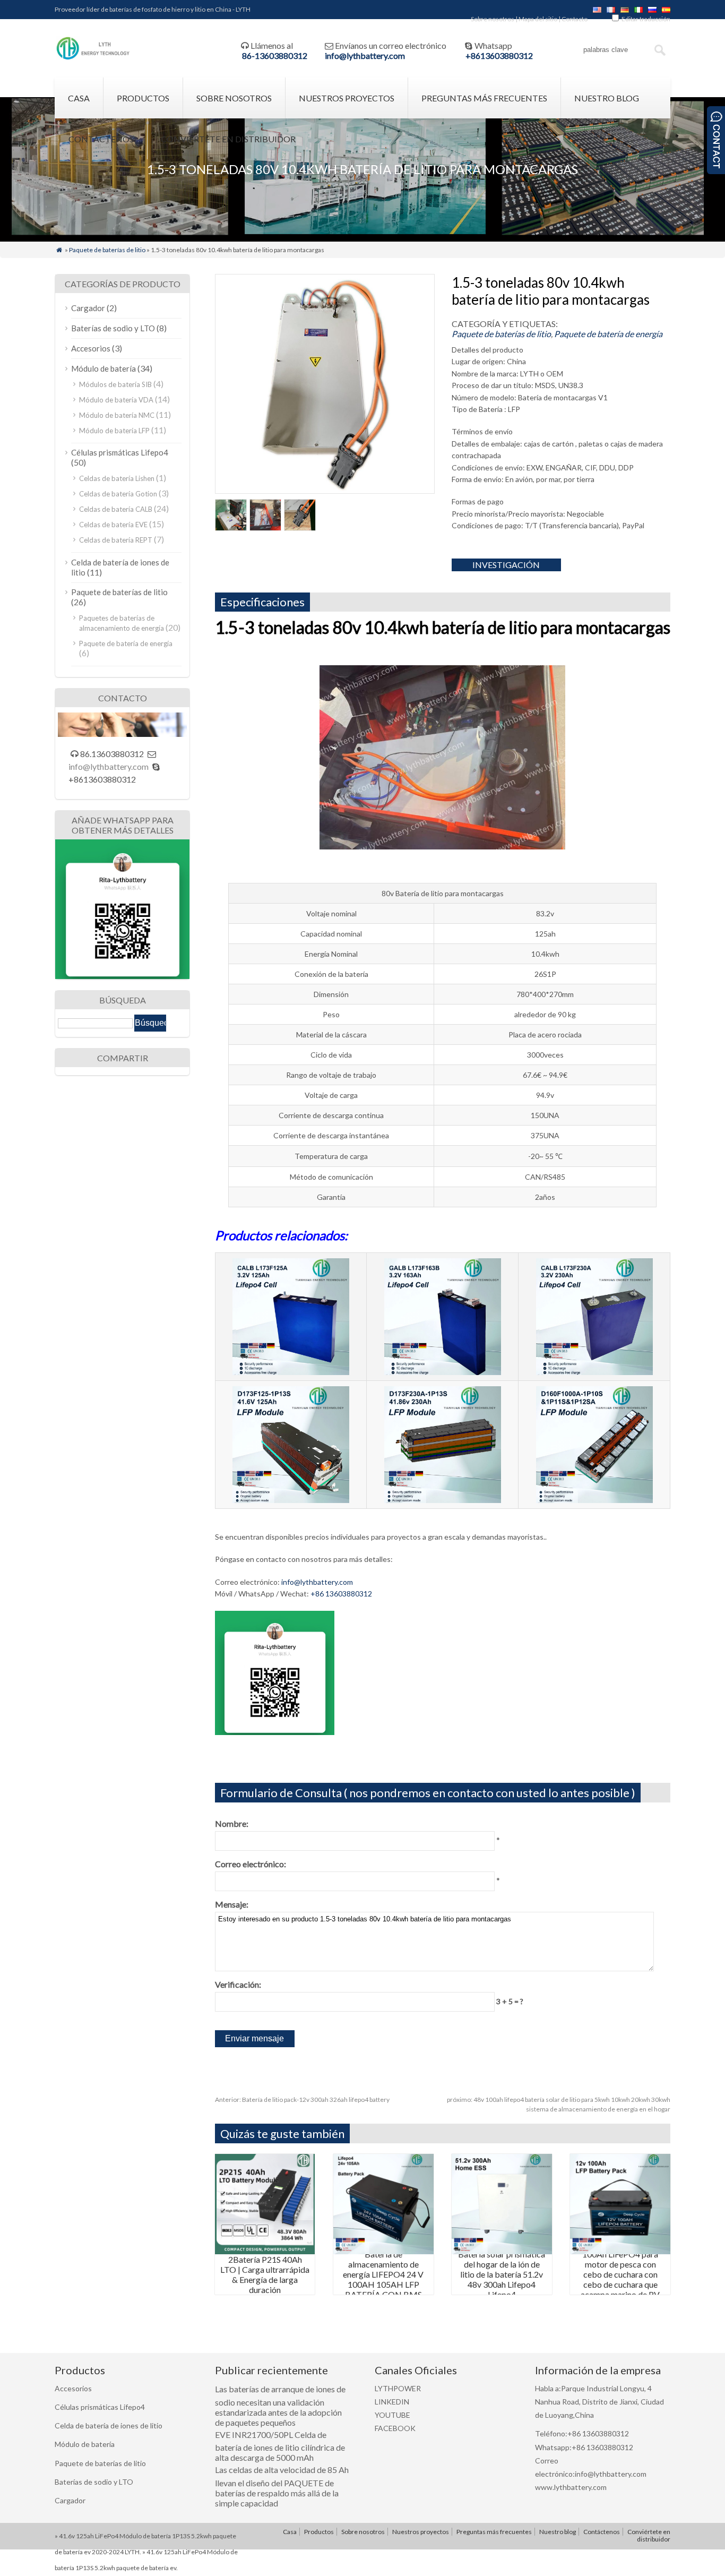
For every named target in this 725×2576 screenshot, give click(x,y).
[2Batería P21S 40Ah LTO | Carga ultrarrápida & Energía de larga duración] (265, 2251)
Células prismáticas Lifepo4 (120, 452)
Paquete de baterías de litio (107, 250)
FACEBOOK (395, 2428)
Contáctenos (101, 139)
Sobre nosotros (493, 19)
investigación (506, 565)
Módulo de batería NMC (117, 415)
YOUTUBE (392, 2415)
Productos (143, 98)
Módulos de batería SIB (115, 384)
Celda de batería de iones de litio (109, 2425)
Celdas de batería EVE (113, 525)
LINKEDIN (392, 2402)
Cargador (88, 308)
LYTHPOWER (398, 2388)
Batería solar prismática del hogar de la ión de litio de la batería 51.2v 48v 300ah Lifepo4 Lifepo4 (502, 2274)
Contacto (575, 19)
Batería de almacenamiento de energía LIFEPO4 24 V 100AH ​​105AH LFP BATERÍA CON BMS (383, 2274)
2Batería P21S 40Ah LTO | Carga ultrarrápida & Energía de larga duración (265, 2274)
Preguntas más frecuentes (484, 98)
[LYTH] (93, 58)
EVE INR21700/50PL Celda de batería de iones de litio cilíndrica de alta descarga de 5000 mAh (280, 2446)
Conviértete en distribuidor (228, 139)
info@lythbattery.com (365, 55)
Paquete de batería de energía (608, 334)
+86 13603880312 (341, 1594)
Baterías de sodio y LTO (113, 328)
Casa (79, 98)
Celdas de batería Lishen (117, 478)
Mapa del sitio (538, 19)
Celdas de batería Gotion (118, 494)
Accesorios (91, 348)
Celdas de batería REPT (116, 540)
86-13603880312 (275, 55)
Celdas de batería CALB (116, 509)
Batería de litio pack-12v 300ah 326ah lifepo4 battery (302, 2100)
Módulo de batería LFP (114, 431)
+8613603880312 (499, 55)
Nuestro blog (607, 98)
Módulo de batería (103, 368)
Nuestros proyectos (347, 98)
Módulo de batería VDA (116, 400)
